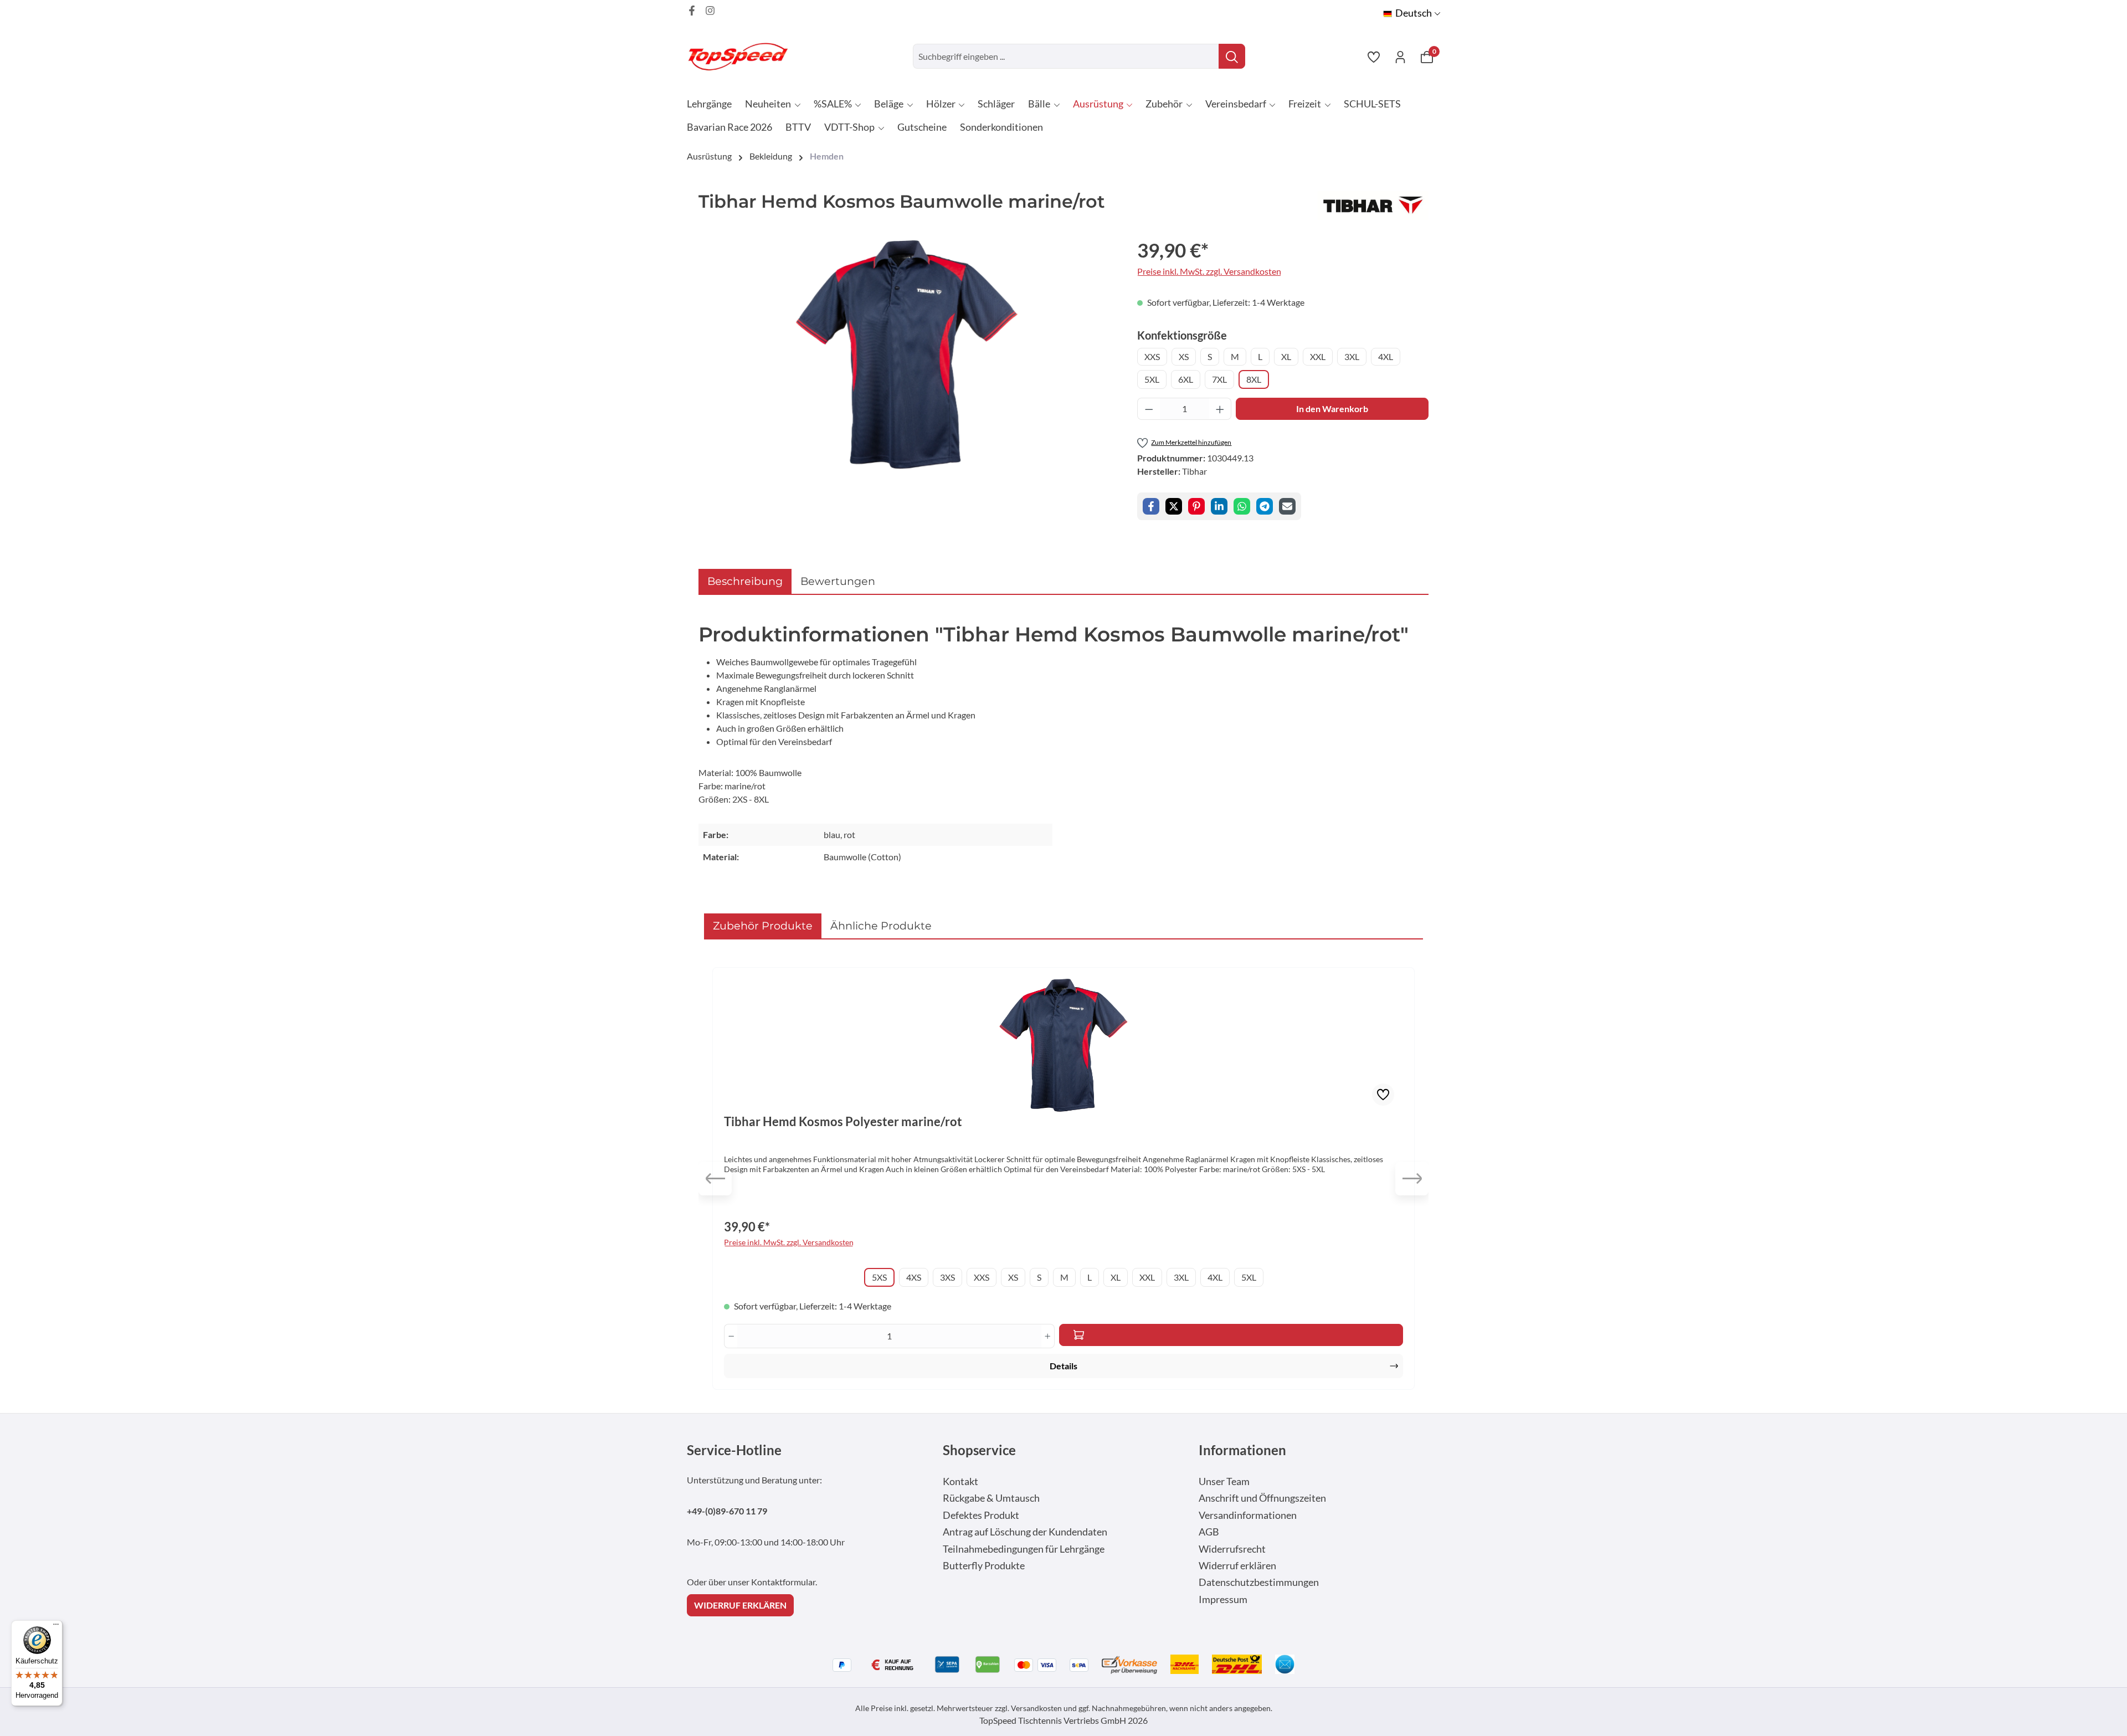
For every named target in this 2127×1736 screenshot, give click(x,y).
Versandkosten (1036, 1708)
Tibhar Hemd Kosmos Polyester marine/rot (843, 1122)
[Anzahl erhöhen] (1220, 409)
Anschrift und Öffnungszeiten (1262, 1498)
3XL (1352, 356)
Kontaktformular (783, 1582)
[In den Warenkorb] (1231, 1335)
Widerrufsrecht (1232, 1549)
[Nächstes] (1412, 1179)
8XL (1254, 379)
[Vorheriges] (715, 1179)
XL (1286, 356)
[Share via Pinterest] (1196, 506)
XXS (1152, 356)
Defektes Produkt (981, 1515)
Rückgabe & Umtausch (991, 1498)
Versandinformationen (1248, 1515)
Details (1063, 1366)
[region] (907, 355)
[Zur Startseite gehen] (742, 56)
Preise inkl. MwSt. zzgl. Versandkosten (1209, 271)
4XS (914, 1277)
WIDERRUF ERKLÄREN (740, 1605)
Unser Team (1224, 1481)
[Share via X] (1174, 506)
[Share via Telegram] (1265, 506)
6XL (1186, 379)
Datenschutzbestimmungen (1259, 1582)
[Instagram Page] (710, 11)
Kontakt (960, 1481)
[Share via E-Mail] (1287, 506)
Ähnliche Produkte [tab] (881, 926)
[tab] (745, 581)
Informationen (1242, 1450)
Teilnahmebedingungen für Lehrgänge (1024, 1549)
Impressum (1223, 1599)
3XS (947, 1277)
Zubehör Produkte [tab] (763, 926)
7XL (1219, 379)
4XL (1386, 356)
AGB (1209, 1532)
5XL (1152, 379)
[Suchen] (1232, 56)
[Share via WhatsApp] (1242, 506)
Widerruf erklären (1237, 1566)
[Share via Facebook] (1151, 506)
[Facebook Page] (692, 11)
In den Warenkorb (1332, 409)
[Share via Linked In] (1219, 506)
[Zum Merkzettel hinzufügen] (1383, 1095)
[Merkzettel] (1374, 57)
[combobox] (1066, 56)
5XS (879, 1277)
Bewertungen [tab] (838, 581)
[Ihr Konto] (1400, 57)
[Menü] (56, 1627)
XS (1184, 356)
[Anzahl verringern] (1149, 409)
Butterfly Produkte (984, 1566)
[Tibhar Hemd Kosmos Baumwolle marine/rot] (907, 355)
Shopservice (979, 1450)
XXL (1318, 356)
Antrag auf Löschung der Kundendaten (1025, 1532)
